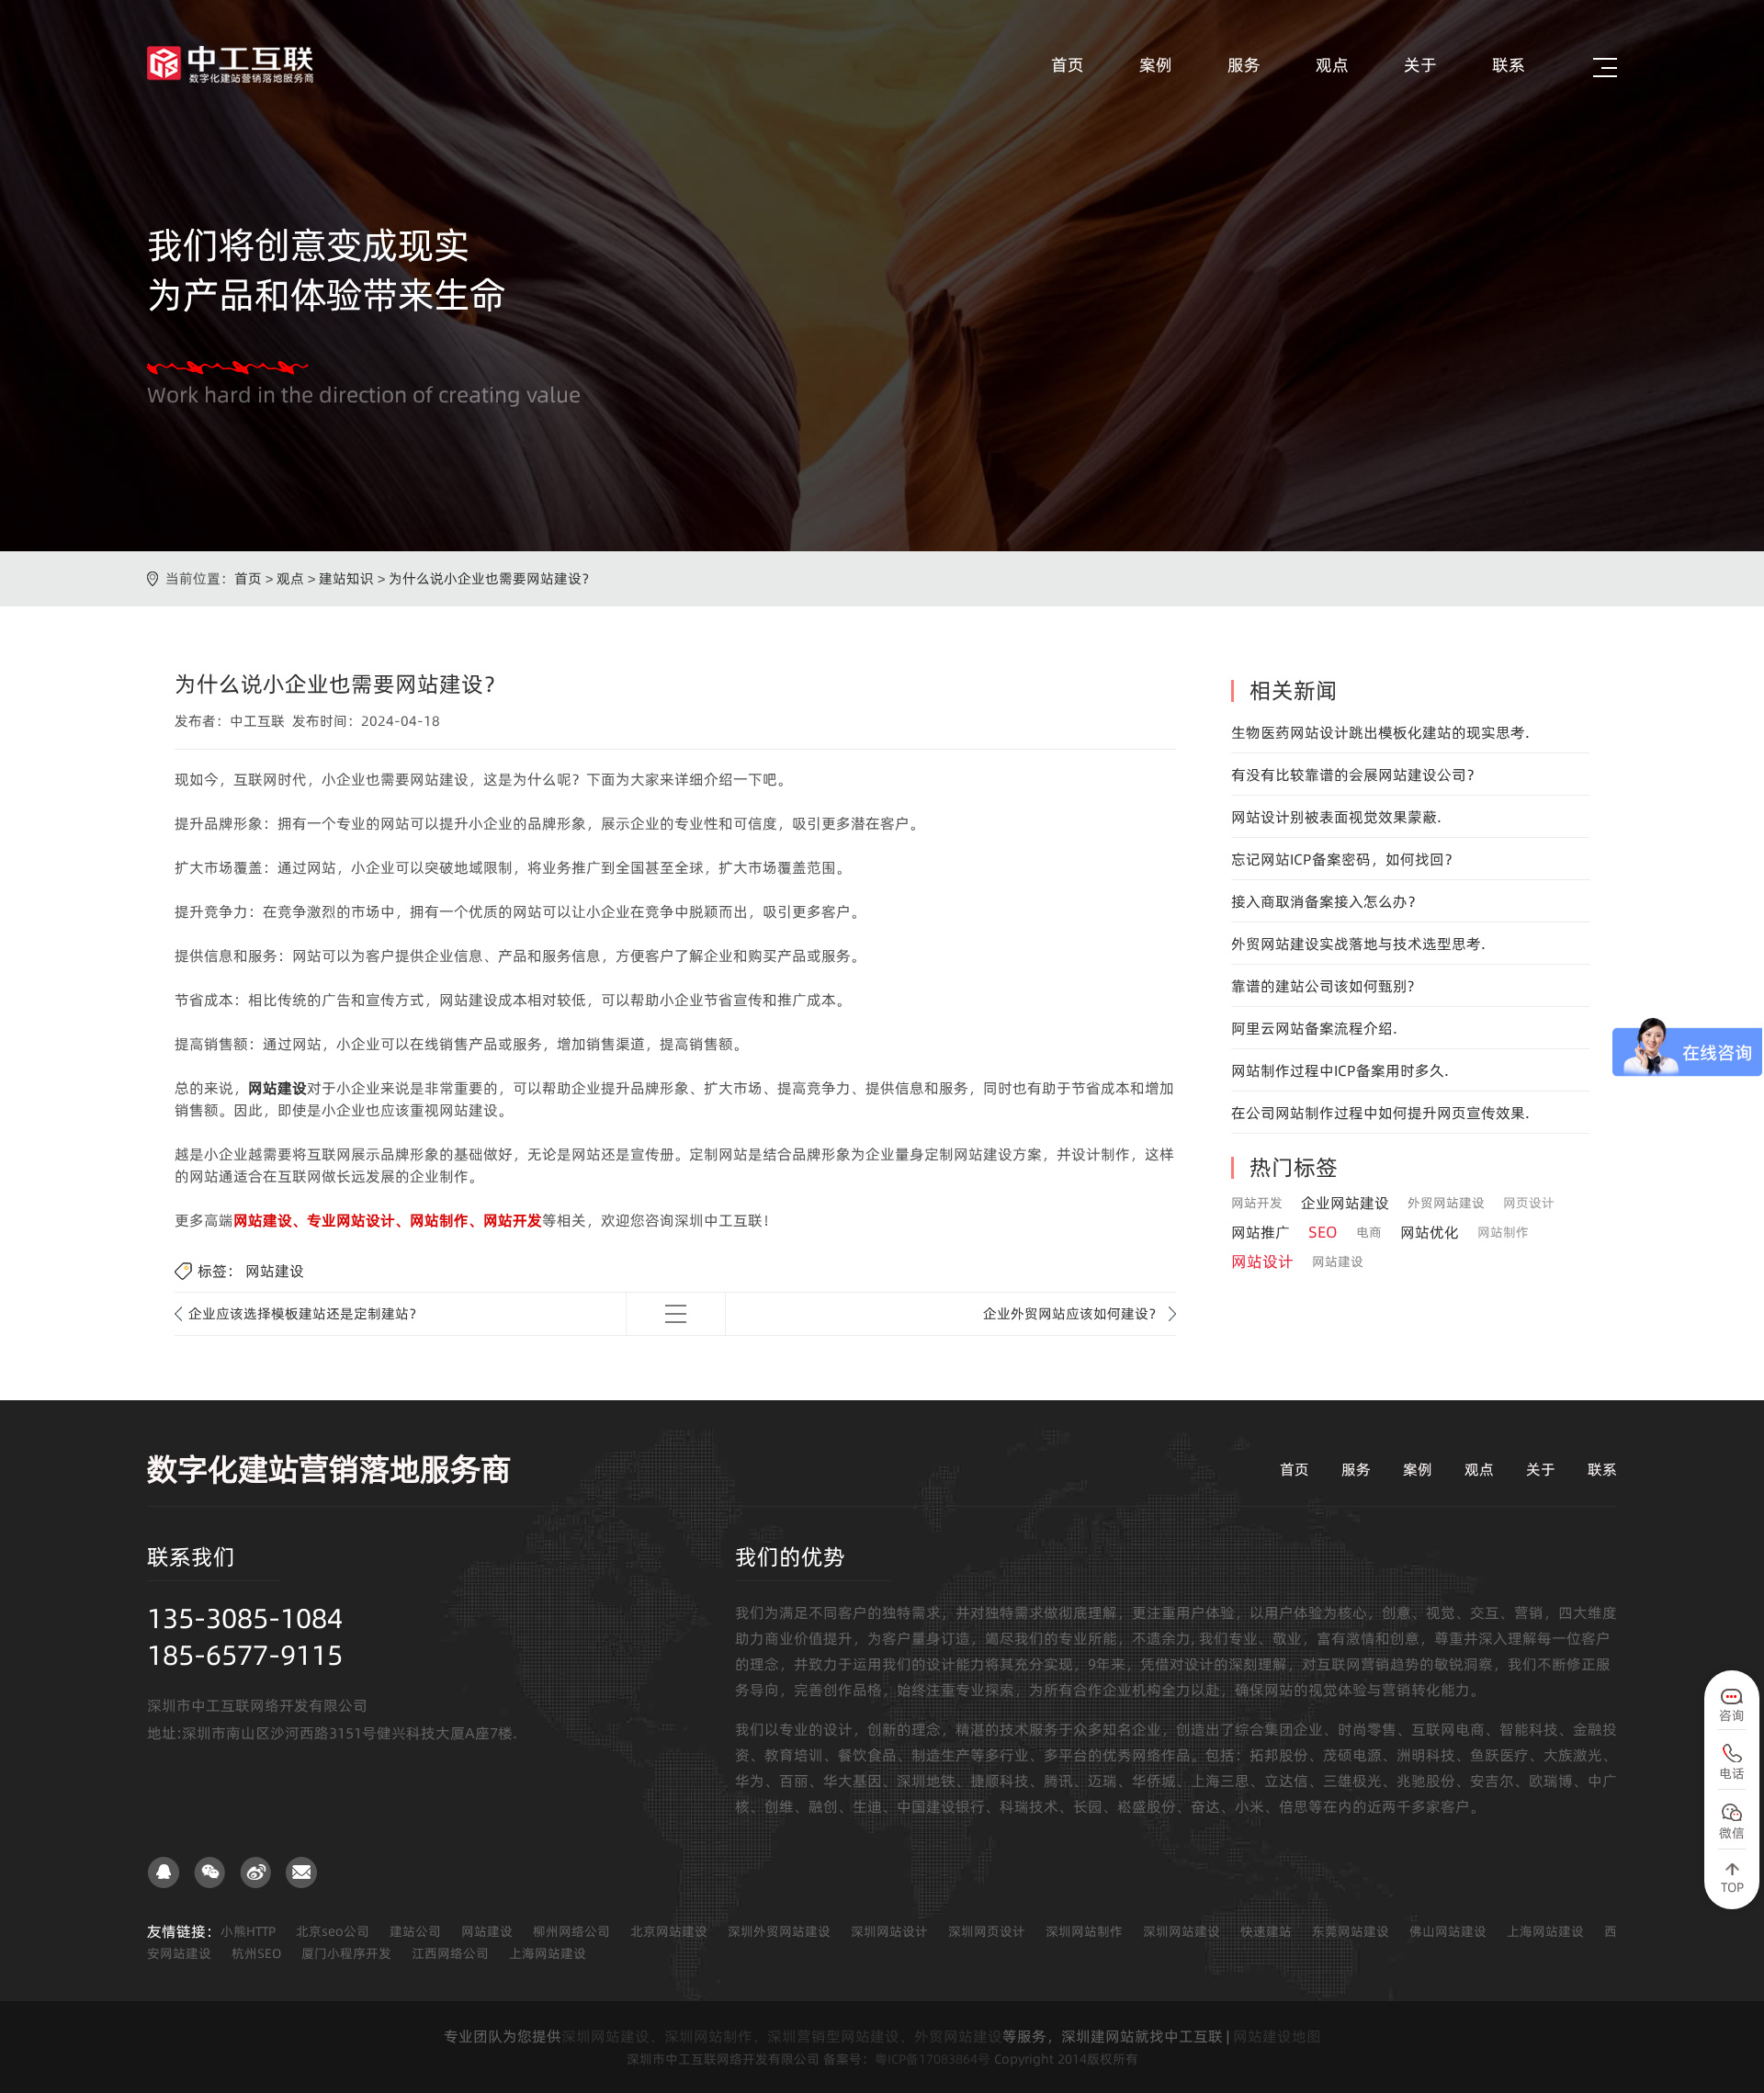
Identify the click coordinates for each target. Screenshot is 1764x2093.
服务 (1244, 65)
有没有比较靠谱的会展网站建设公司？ (1356, 775)
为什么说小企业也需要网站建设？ (492, 578)
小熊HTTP (248, 1931)
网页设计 (1529, 1203)
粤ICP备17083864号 (933, 2059)
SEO (1323, 1232)
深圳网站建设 (1182, 1931)
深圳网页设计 (987, 1931)
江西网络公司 (450, 1953)
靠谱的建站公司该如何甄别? (1323, 986)
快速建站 (1266, 1931)
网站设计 (1262, 1261)
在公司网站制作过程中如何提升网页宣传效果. (1380, 1113)
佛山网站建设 (1448, 1931)
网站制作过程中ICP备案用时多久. (1340, 1070)
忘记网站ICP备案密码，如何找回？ (1345, 859)
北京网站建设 (669, 1931)
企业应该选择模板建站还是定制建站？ (305, 1313)
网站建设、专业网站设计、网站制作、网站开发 (388, 1220)
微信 (1732, 1833)
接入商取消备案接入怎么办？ (1327, 901)
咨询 (1732, 1715)
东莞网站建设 (1351, 1931)
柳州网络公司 (571, 1931)
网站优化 (1430, 1232)
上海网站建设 (1545, 1931)
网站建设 (277, 1088)
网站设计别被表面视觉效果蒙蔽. (1336, 817)
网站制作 (1503, 1232)
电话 (1732, 1773)
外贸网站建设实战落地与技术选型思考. (1358, 944)
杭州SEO (256, 1953)
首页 (1068, 65)
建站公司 (415, 1931)
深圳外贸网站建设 (779, 1931)
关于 (1420, 65)
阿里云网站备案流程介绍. (1314, 1028)
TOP (1732, 1887)
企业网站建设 (1345, 1203)
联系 (1509, 65)
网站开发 (1257, 1203)
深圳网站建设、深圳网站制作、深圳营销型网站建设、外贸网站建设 (782, 2036)
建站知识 (346, 578)
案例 (1156, 65)
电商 (1369, 1232)
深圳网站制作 (1084, 1931)
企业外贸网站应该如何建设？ (1073, 1313)
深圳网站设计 (889, 1931)
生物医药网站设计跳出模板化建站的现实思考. (1380, 732)
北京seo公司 (333, 1931)
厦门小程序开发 (346, 1953)
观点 (1332, 65)
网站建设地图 (1277, 2036)
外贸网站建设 (1446, 1203)
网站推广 (1261, 1232)
